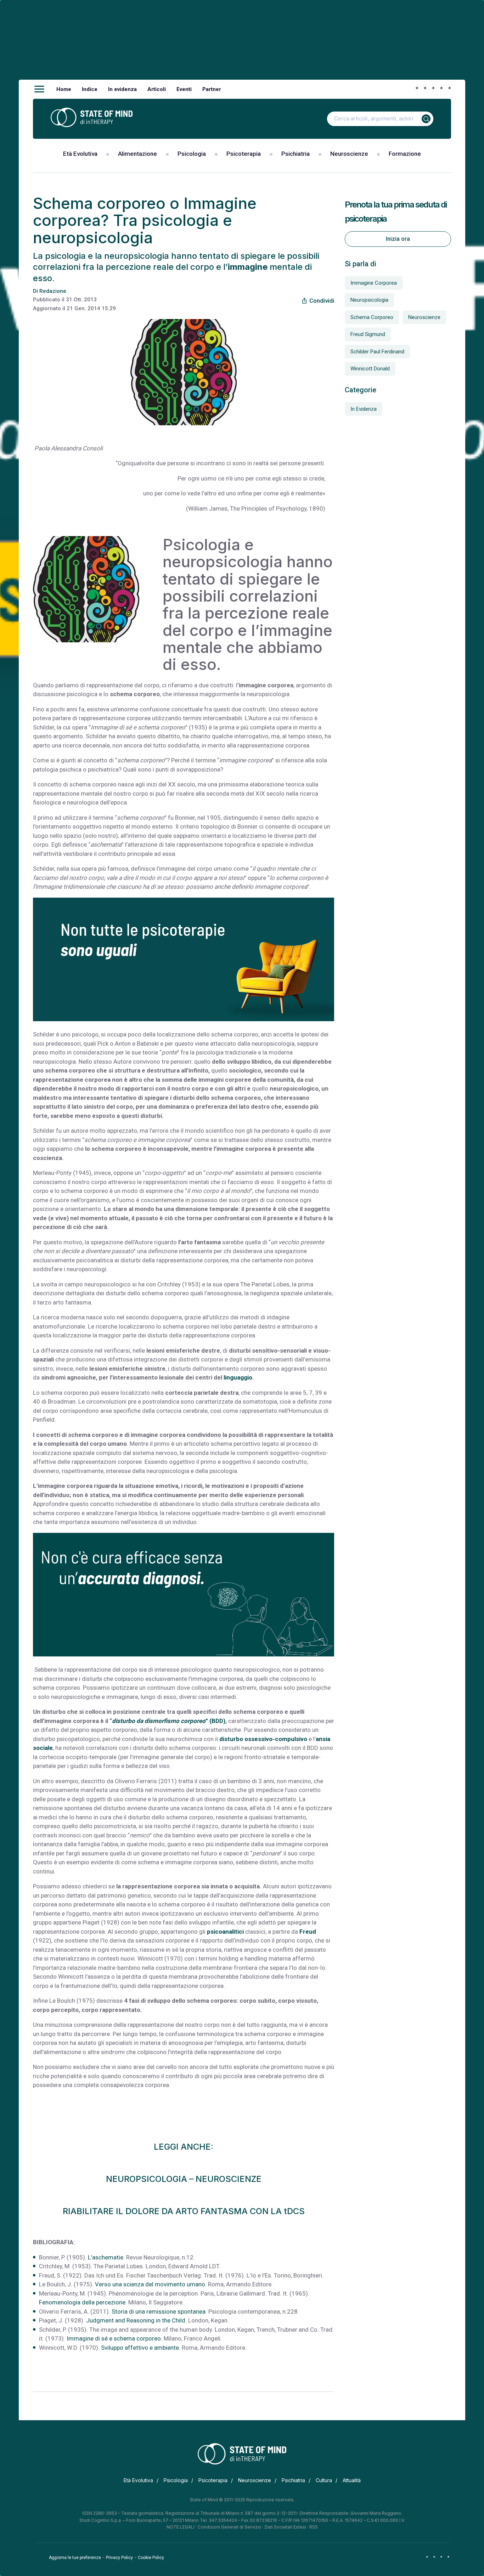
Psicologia (192, 154)
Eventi (184, 89)
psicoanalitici (225, 1932)
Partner (212, 89)
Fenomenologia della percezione (82, 2302)
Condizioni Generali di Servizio (230, 2527)
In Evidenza (364, 409)
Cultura (324, 2480)
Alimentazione (137, 154)
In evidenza (122, 89)
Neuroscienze (349, 154)
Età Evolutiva (80, 154)
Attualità (352, 2480)
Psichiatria (296, 154)
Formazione (405, 154)
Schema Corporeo (372, 317)
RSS (314, 2527)
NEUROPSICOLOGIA (147, 2179)
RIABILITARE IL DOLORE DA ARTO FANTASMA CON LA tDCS (184, 2211)
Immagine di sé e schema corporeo (114, 2338)
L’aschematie (106, 2257)
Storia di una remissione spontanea (159, 2311)
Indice (90, 89)
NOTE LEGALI (181, 2527)
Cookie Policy (151, 2558)
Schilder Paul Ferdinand (377, 352)
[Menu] (39, 89)
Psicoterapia (244, 154)
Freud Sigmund (368, 334)
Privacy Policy (119, 2558)
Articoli (157, 89)
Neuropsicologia (369, 300)
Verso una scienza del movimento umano (150, 2284)
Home (64, 89)
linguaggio (237, 1377)
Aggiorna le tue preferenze (75, 2558)
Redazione (53, 291)
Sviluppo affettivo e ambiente (140, 2348)
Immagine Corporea (374, 283)
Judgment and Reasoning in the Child (136, 2320)
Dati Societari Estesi (285, 2527)
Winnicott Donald (370, 369)
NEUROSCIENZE (229, 2179)
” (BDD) (169, 1721)
